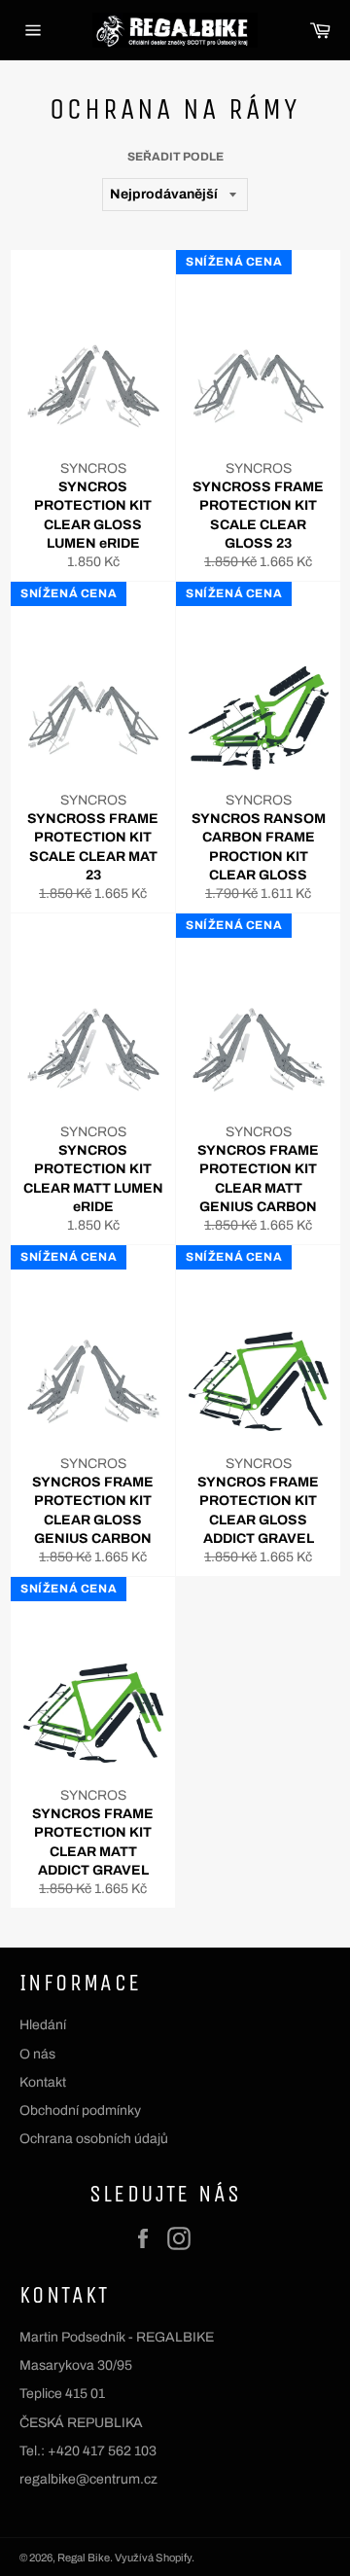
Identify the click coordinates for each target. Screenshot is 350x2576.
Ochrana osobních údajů (94, 2139)
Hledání (43, 2025)
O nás (37, 2054)
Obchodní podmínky (80, 2111)
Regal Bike (84, 2558)
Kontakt (43, 2082)
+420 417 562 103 (102, 2451)
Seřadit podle (175, 157)
